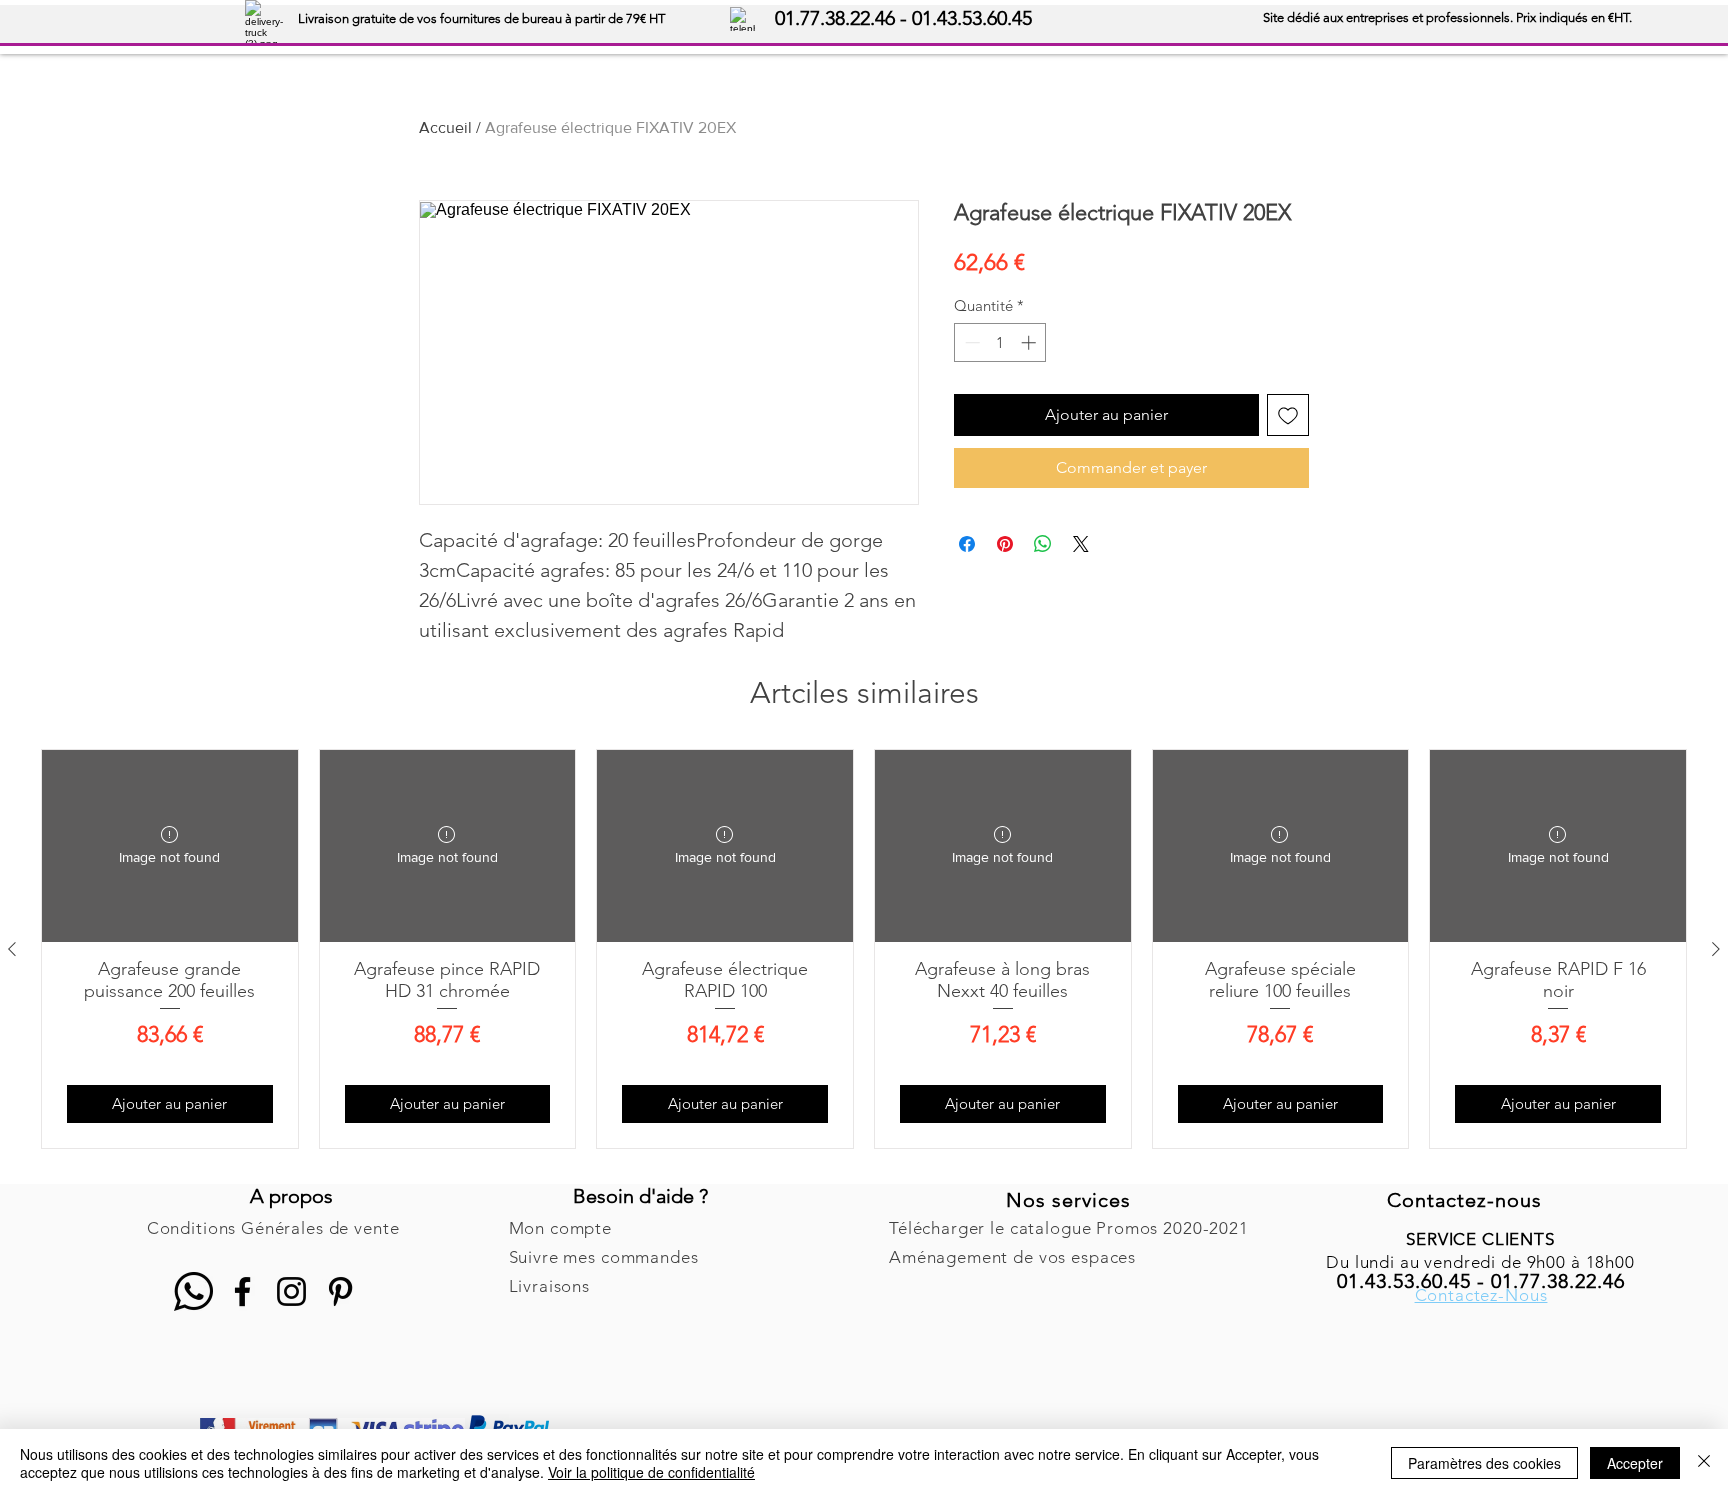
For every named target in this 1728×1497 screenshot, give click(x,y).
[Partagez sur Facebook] (967, 544)
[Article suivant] (1716, 949)
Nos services (1068, 1200)
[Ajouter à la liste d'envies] (1288, 415)
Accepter (1635, 1463)
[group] (864, 949)
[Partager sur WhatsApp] (1043, 544)
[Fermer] (1704, 1463)
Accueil (445, 127)
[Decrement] (970, 342)
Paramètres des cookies (1484, 1463)
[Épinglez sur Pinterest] (1005, 544)
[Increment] (1030, 342)
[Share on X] (1081, 544)
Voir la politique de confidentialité (651, 1472)
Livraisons (550, 1286)
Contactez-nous (1464, 1200)
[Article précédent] (12, 949)
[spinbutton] (1000, 342)
